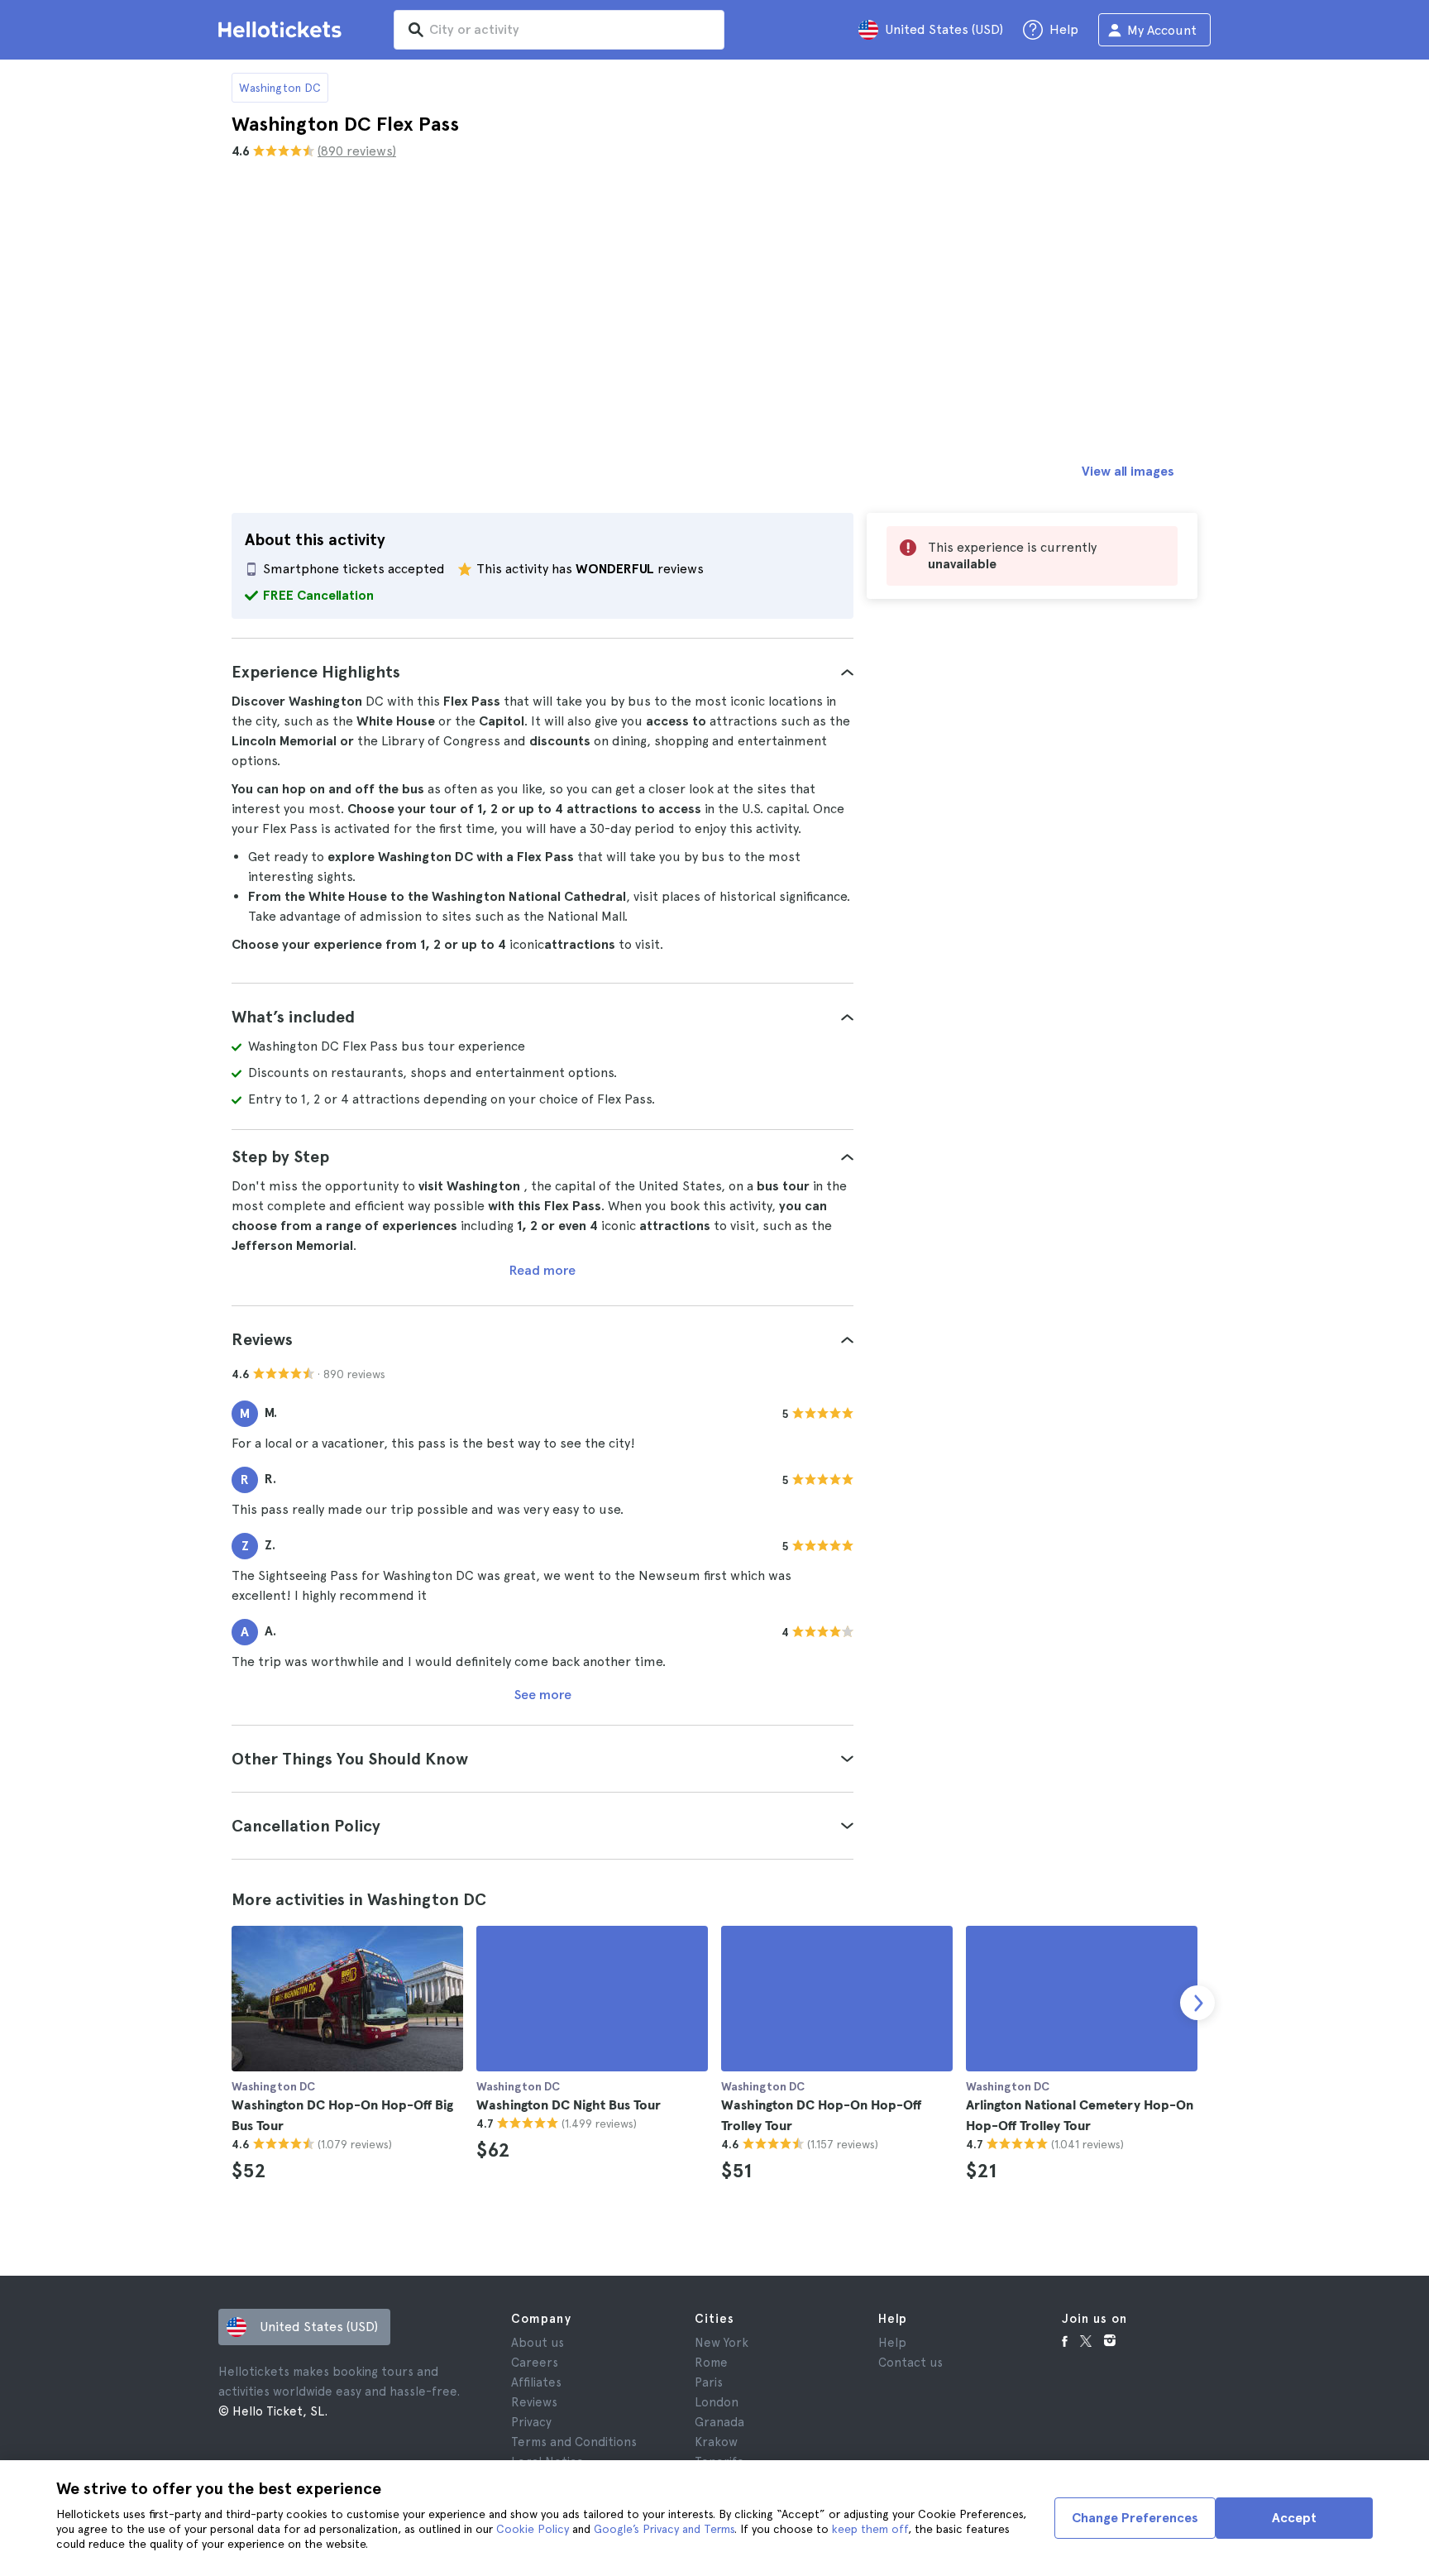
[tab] (542, 672)
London (717, 2402)
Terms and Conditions (574, 2442)
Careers (535, 2363)
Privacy (531, 2422)
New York (722, 2343)
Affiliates (536, 2382)
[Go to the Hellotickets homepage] (283, 30)
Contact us (910, 2363)
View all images (1128, 471)
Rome (711, 2363)
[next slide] (1197, 2003)
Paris (709, 2382)
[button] (542, 672)
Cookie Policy (533, 2529)
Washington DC (280, 88)
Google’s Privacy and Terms (664, 2529)
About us (538, 2343)
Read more (542, 1270)
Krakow (716, 2442)
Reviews (534, 2402)
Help (892, 2343)
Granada (719, 2422)
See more (543, 1695)
